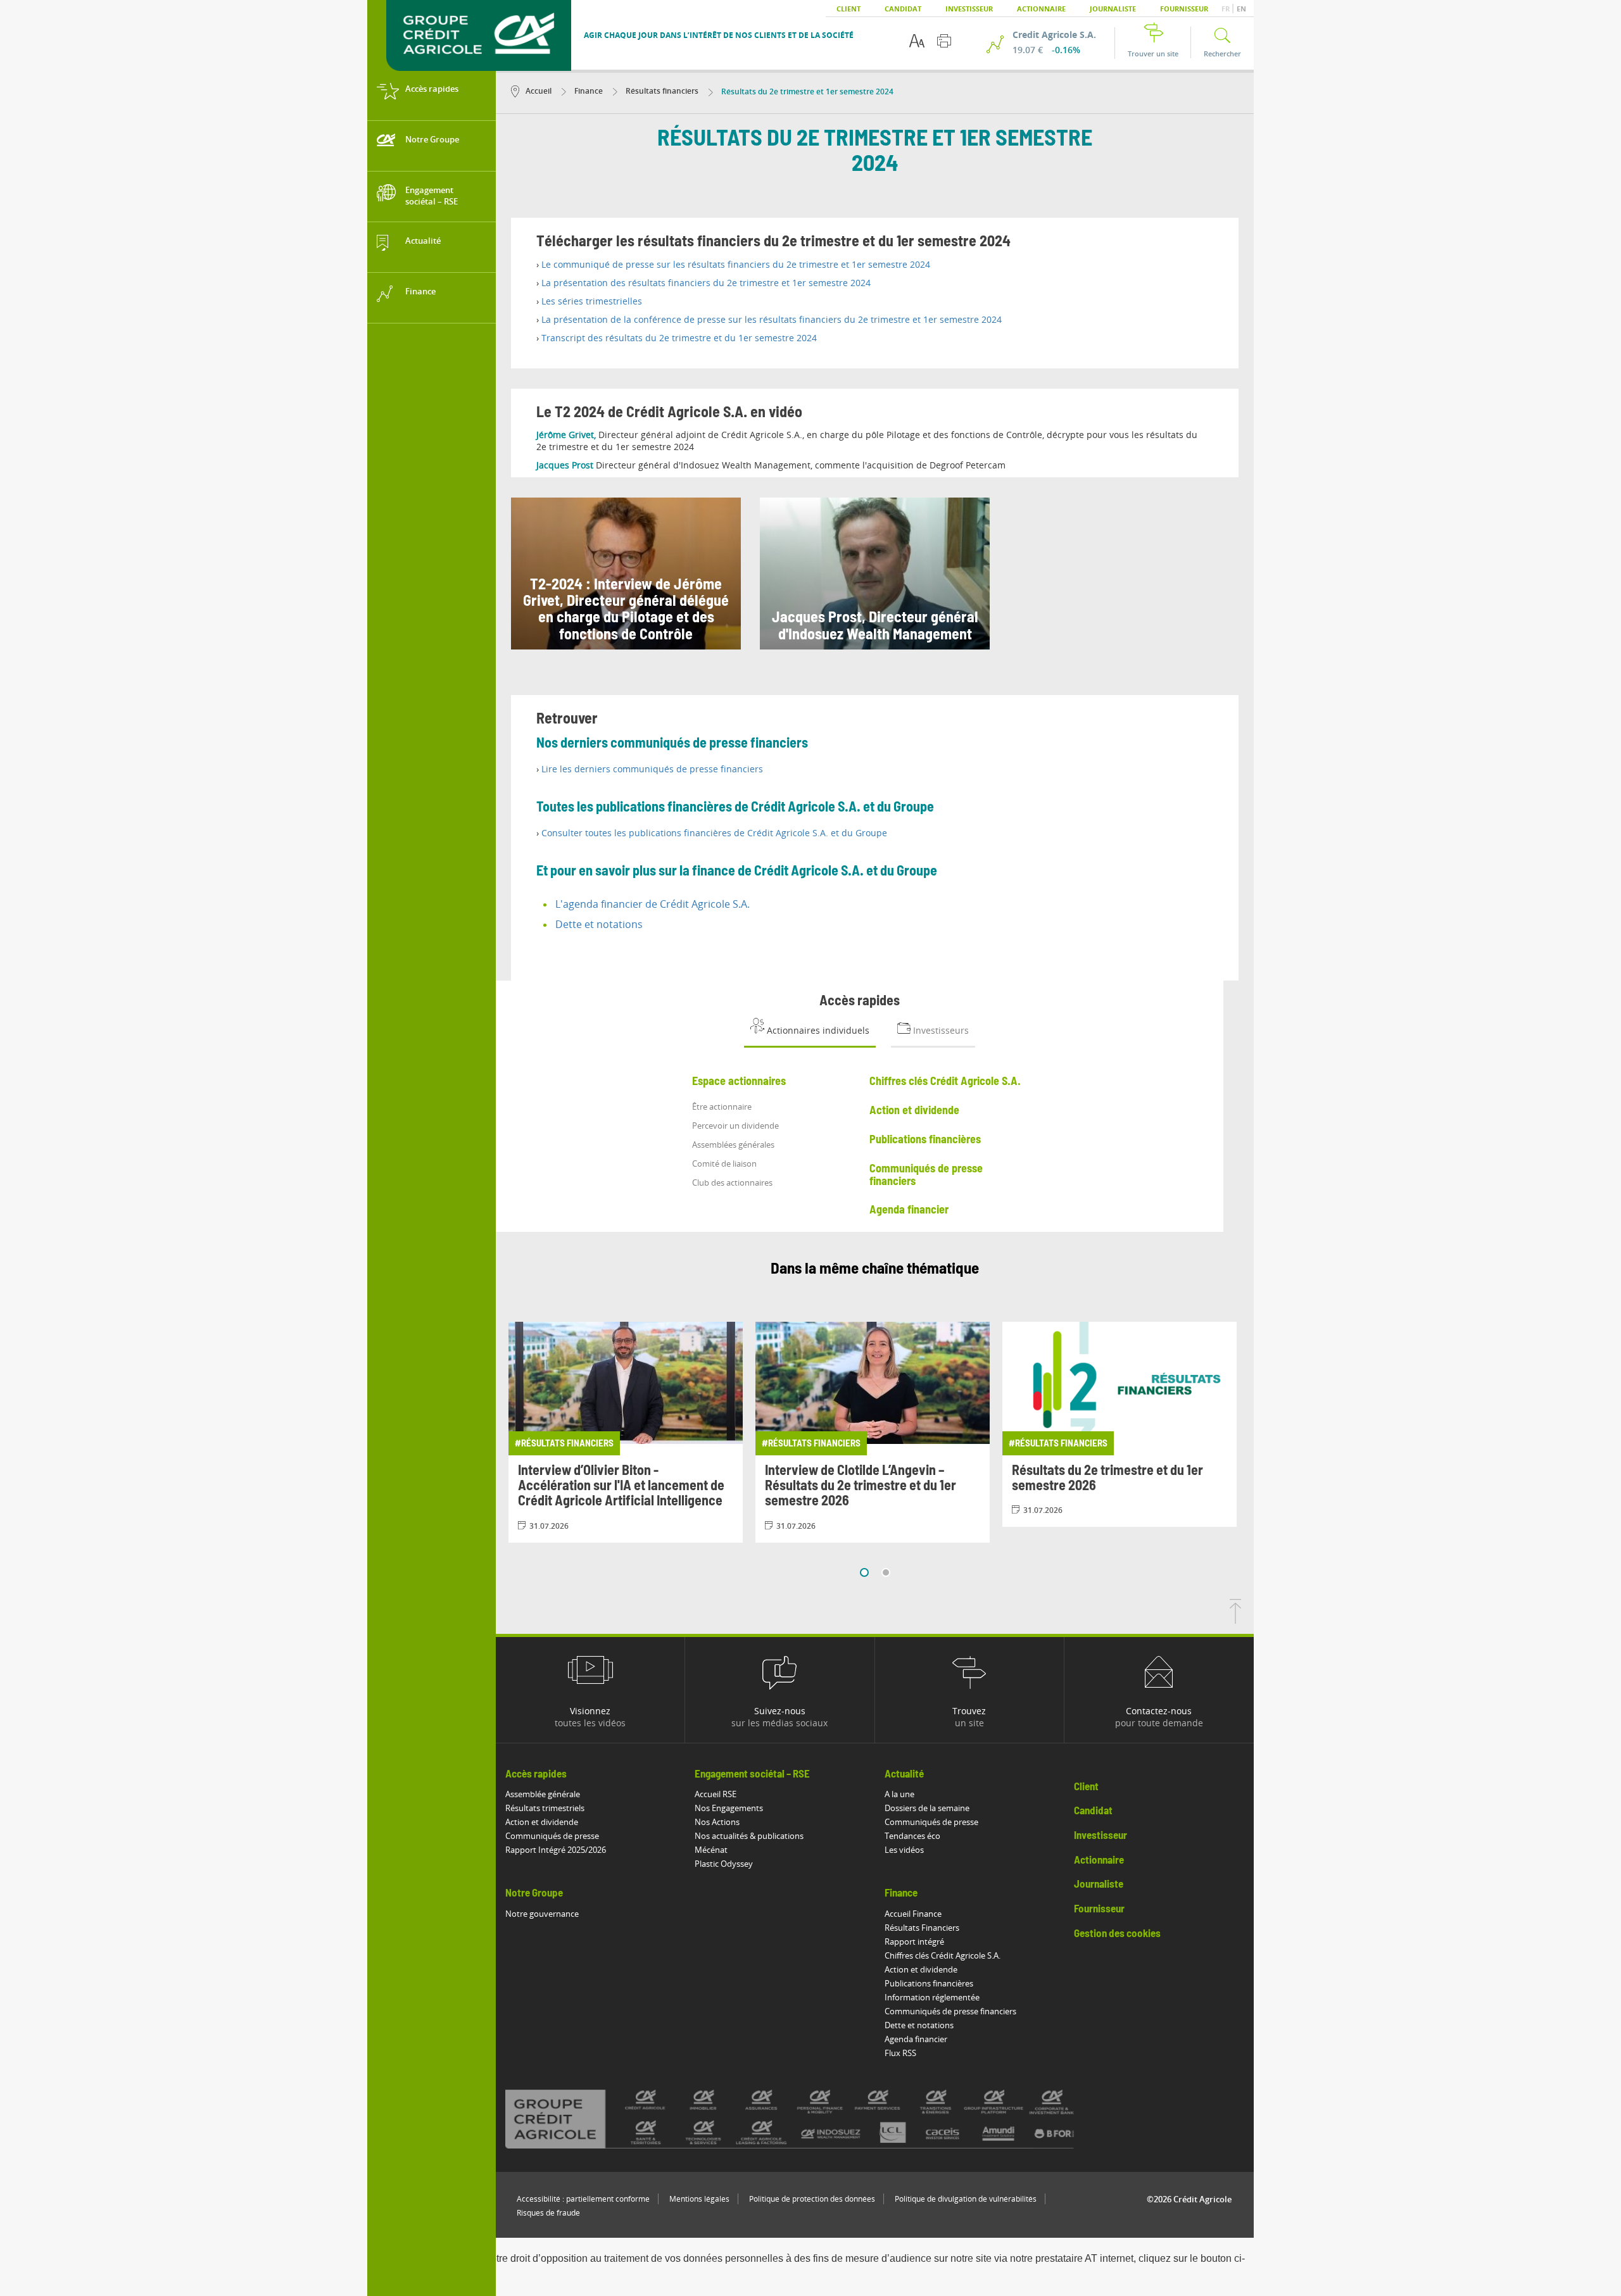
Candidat (903, 9)
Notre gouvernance (542, 1914)
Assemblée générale (543, 1794)
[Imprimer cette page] (944, 41)
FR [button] (1227, 9)
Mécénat (711, 1850)
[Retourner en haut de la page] (1235, 1620)
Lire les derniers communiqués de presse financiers (652, 769)
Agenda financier (916, 2039)
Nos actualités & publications (749, 1836)
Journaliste (1113, 9)
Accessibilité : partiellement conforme (583, 2199)
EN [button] (1241, 9)
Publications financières (929, 1983)
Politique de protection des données (812, 2199)
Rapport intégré (914, 1942)
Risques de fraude (548, 2213)
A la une (899, 1794)
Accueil (539, 91)
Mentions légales (699, 2199)
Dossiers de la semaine (927, 1808)
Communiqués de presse (552, 1836)
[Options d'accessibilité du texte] (917, 41)
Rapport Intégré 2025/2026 (556, 1850)
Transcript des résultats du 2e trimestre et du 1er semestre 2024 (679, 338)
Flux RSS (900, 2053)
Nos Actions (717, 1822)
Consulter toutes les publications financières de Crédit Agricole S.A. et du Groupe (714, 833)
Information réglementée (932, 1997)
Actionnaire (1041, 9)
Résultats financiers (661, 91)
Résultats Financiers (922, 1928)
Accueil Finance (913, 1914)
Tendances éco (912, 1836)
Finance (588, 91)
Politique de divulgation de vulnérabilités (966, 2199)
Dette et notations (599, 924)
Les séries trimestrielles (592, 301)
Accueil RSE (716, 1794)
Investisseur (969, 9)
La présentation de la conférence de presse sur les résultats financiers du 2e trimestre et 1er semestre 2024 (772, 319)
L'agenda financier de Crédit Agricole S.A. (653, 904)
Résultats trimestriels (545, 1808)
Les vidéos (904, 1850)
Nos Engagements (729, 1808)
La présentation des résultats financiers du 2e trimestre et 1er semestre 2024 (706, 283)
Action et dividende (542, 1822)
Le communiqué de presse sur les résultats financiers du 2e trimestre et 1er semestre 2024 (736, 264)
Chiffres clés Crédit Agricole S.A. (943, 1955)
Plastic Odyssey (724, 1864)
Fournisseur (1184, 9)
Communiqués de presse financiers (950, 2011)
